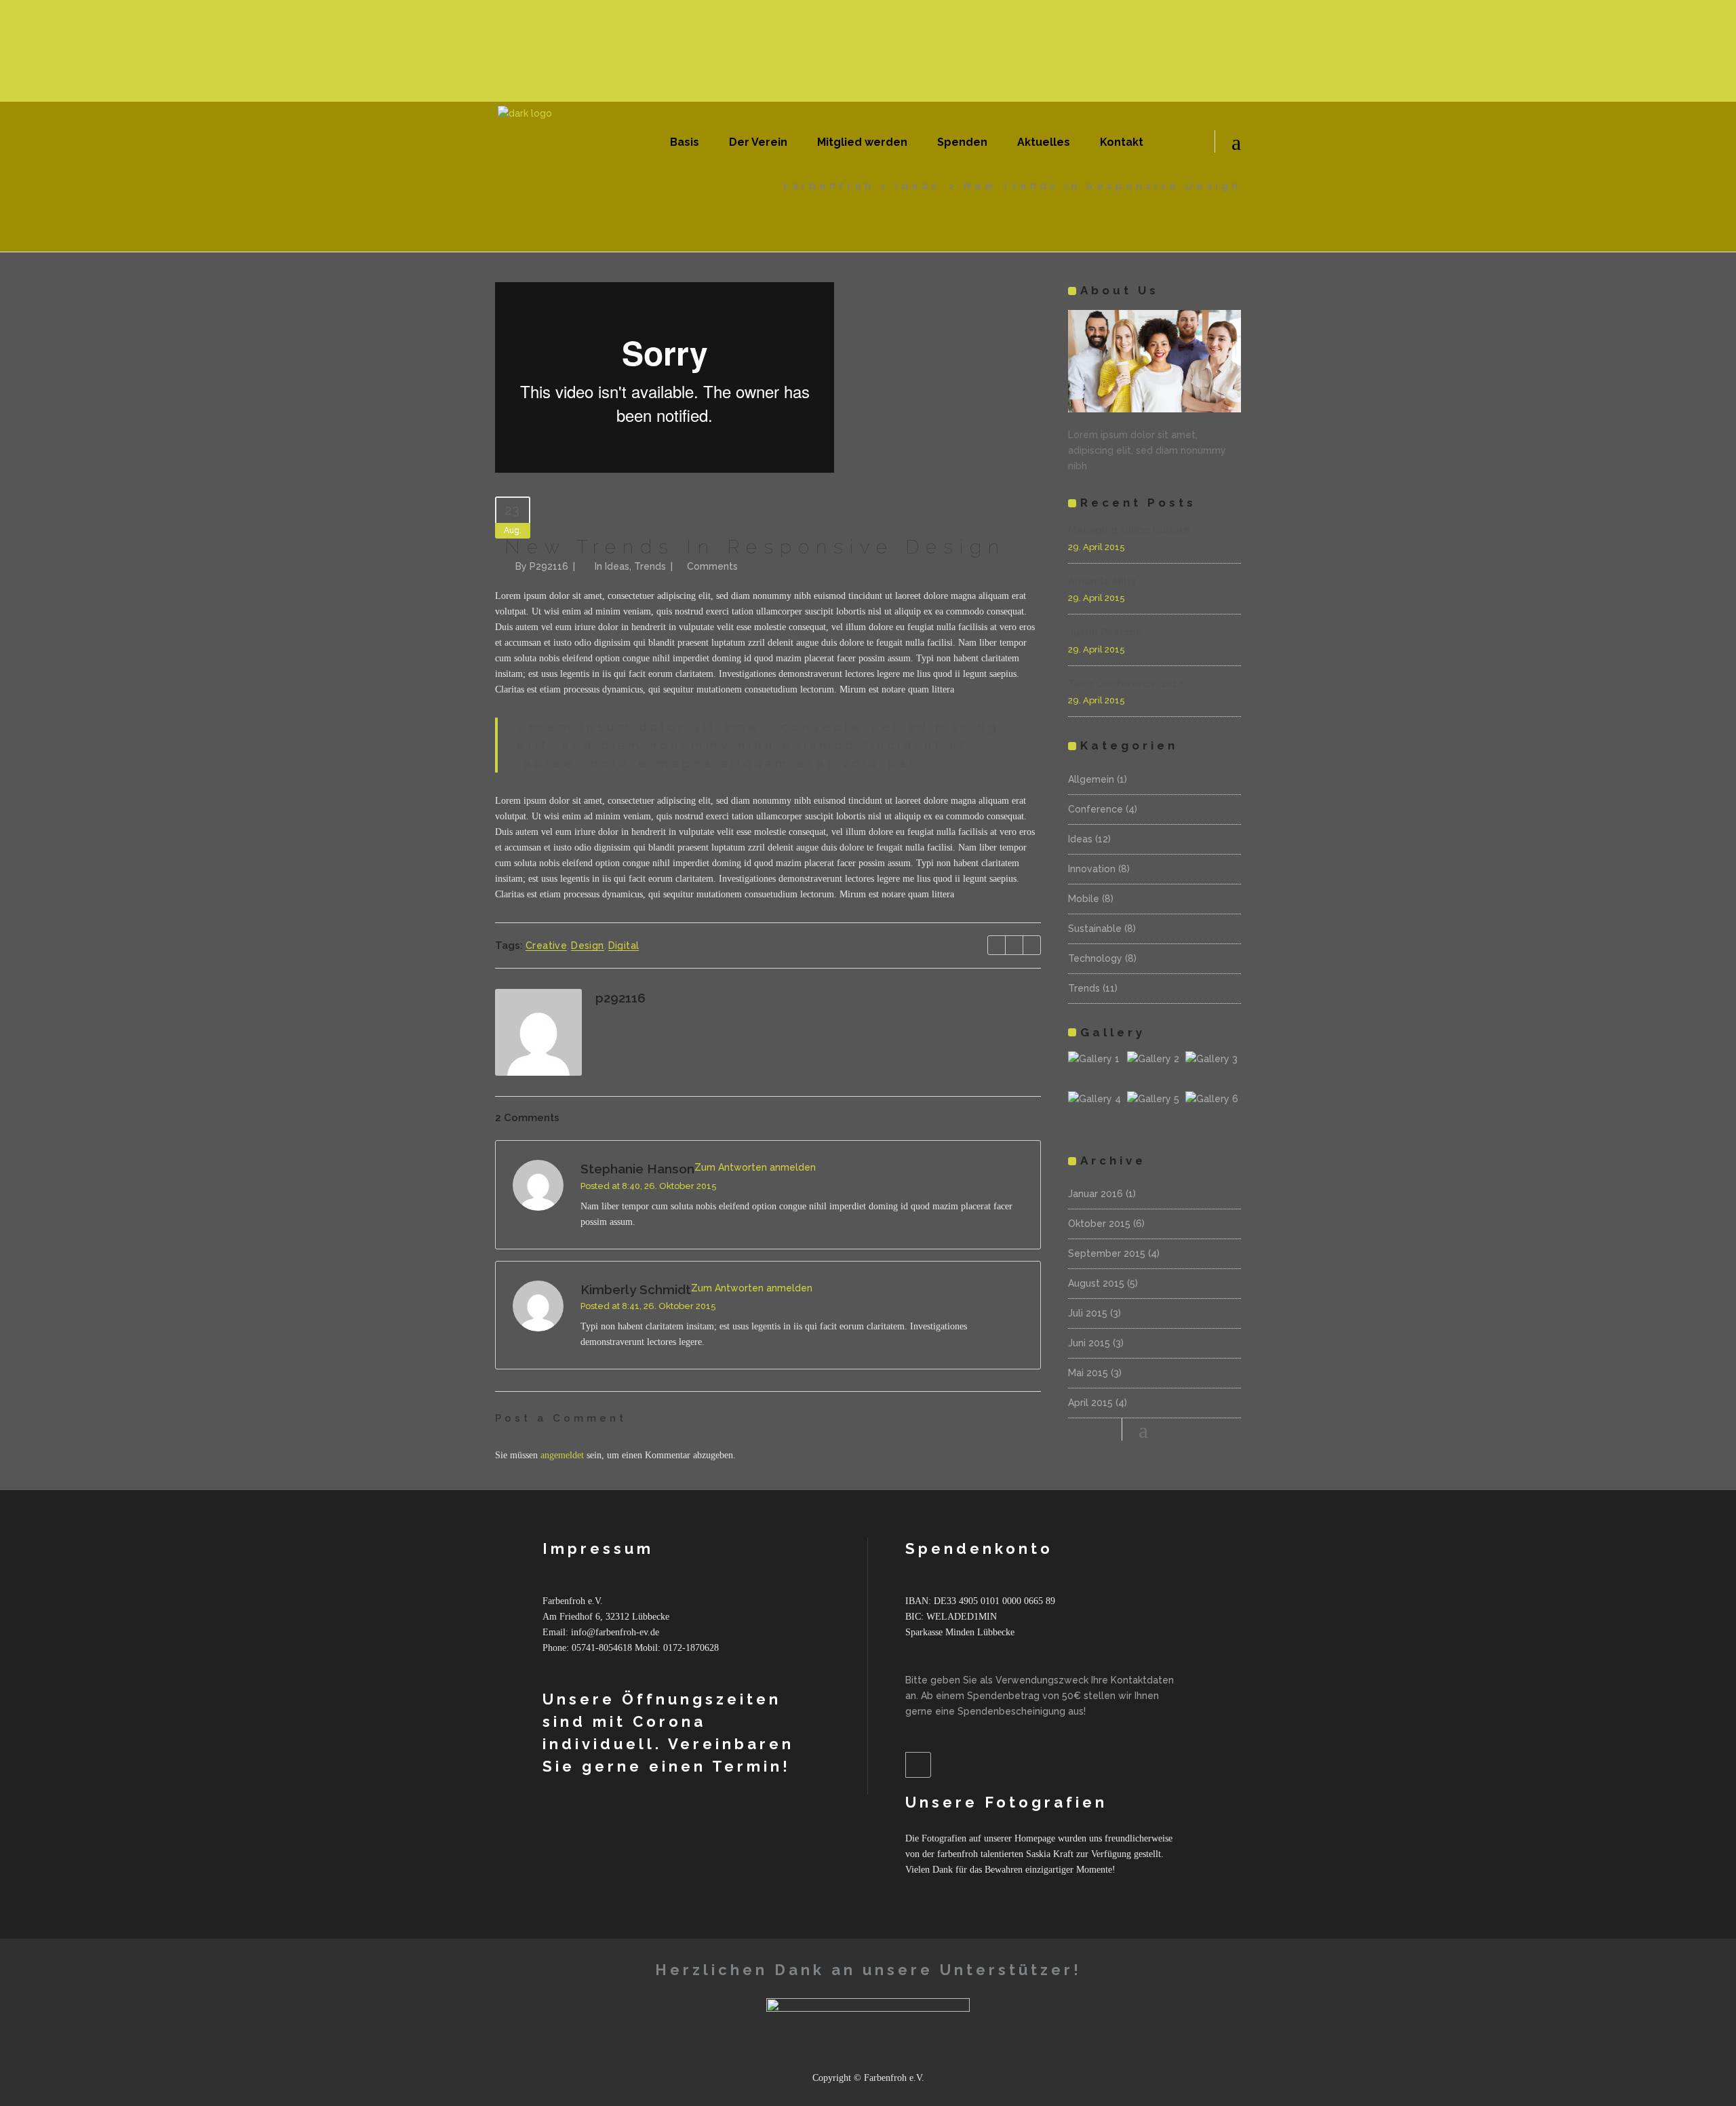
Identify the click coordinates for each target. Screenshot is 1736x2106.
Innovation (1092, 869)
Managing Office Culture (1129, 530)
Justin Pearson (1105, 632)
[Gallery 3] (1213, 1070)
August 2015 (1096, 1283)
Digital (624, 945)
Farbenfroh (829, 186)
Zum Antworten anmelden (755, 1167)
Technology (1095, 958)
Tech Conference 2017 (1126, 684)
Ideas (918, 186)
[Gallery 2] (1155, 1070)
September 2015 (1107, 1253)
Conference (1096, 809)
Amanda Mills (1102, 581)
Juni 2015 (1089, 1343)
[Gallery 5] (1155, 1110)
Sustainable (1095, 929)
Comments (712, 566)
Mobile (1084, 899)
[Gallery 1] (1096, 1070)
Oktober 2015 (1099, 1224)
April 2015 (1090, 1403)
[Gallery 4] (1096, 1110)
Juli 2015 (1088, 1313)
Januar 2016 (1096, 1194)
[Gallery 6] (1213, 1110)
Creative (546, 945)
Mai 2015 (1088, 1373)
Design (587, 945)
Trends (650, 566)
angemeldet (562, 1455)
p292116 (549, 566)
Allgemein (1091, 779)
